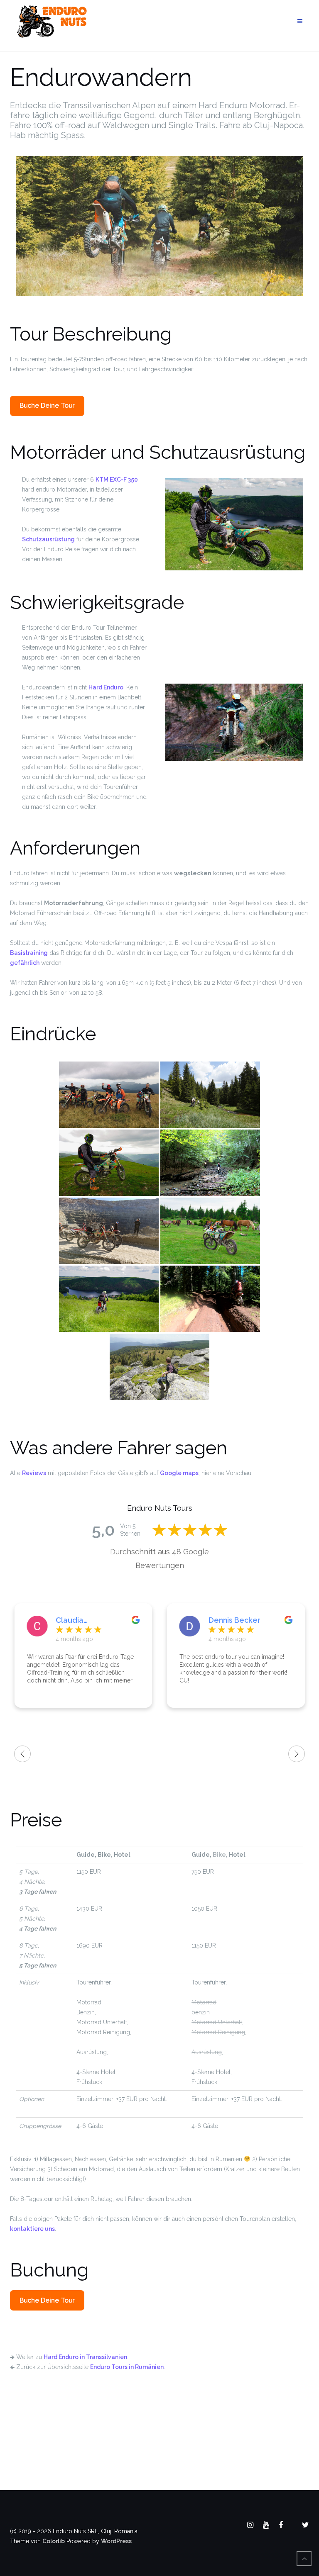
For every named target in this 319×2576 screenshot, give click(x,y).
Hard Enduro (106, 687)
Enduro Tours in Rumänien (127, 2367)
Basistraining (29, 953)
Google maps (179, 1473)
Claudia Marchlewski (78, 1620)
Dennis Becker (234, 1620)
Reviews (34, 1473)
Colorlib (54, 2541)
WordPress (116, 2541)
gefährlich (25, 963)
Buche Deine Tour (47, 405)
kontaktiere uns (32, 2229)
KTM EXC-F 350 (117, 480)
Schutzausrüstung (48, 539)
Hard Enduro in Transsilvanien (85, 2357)
